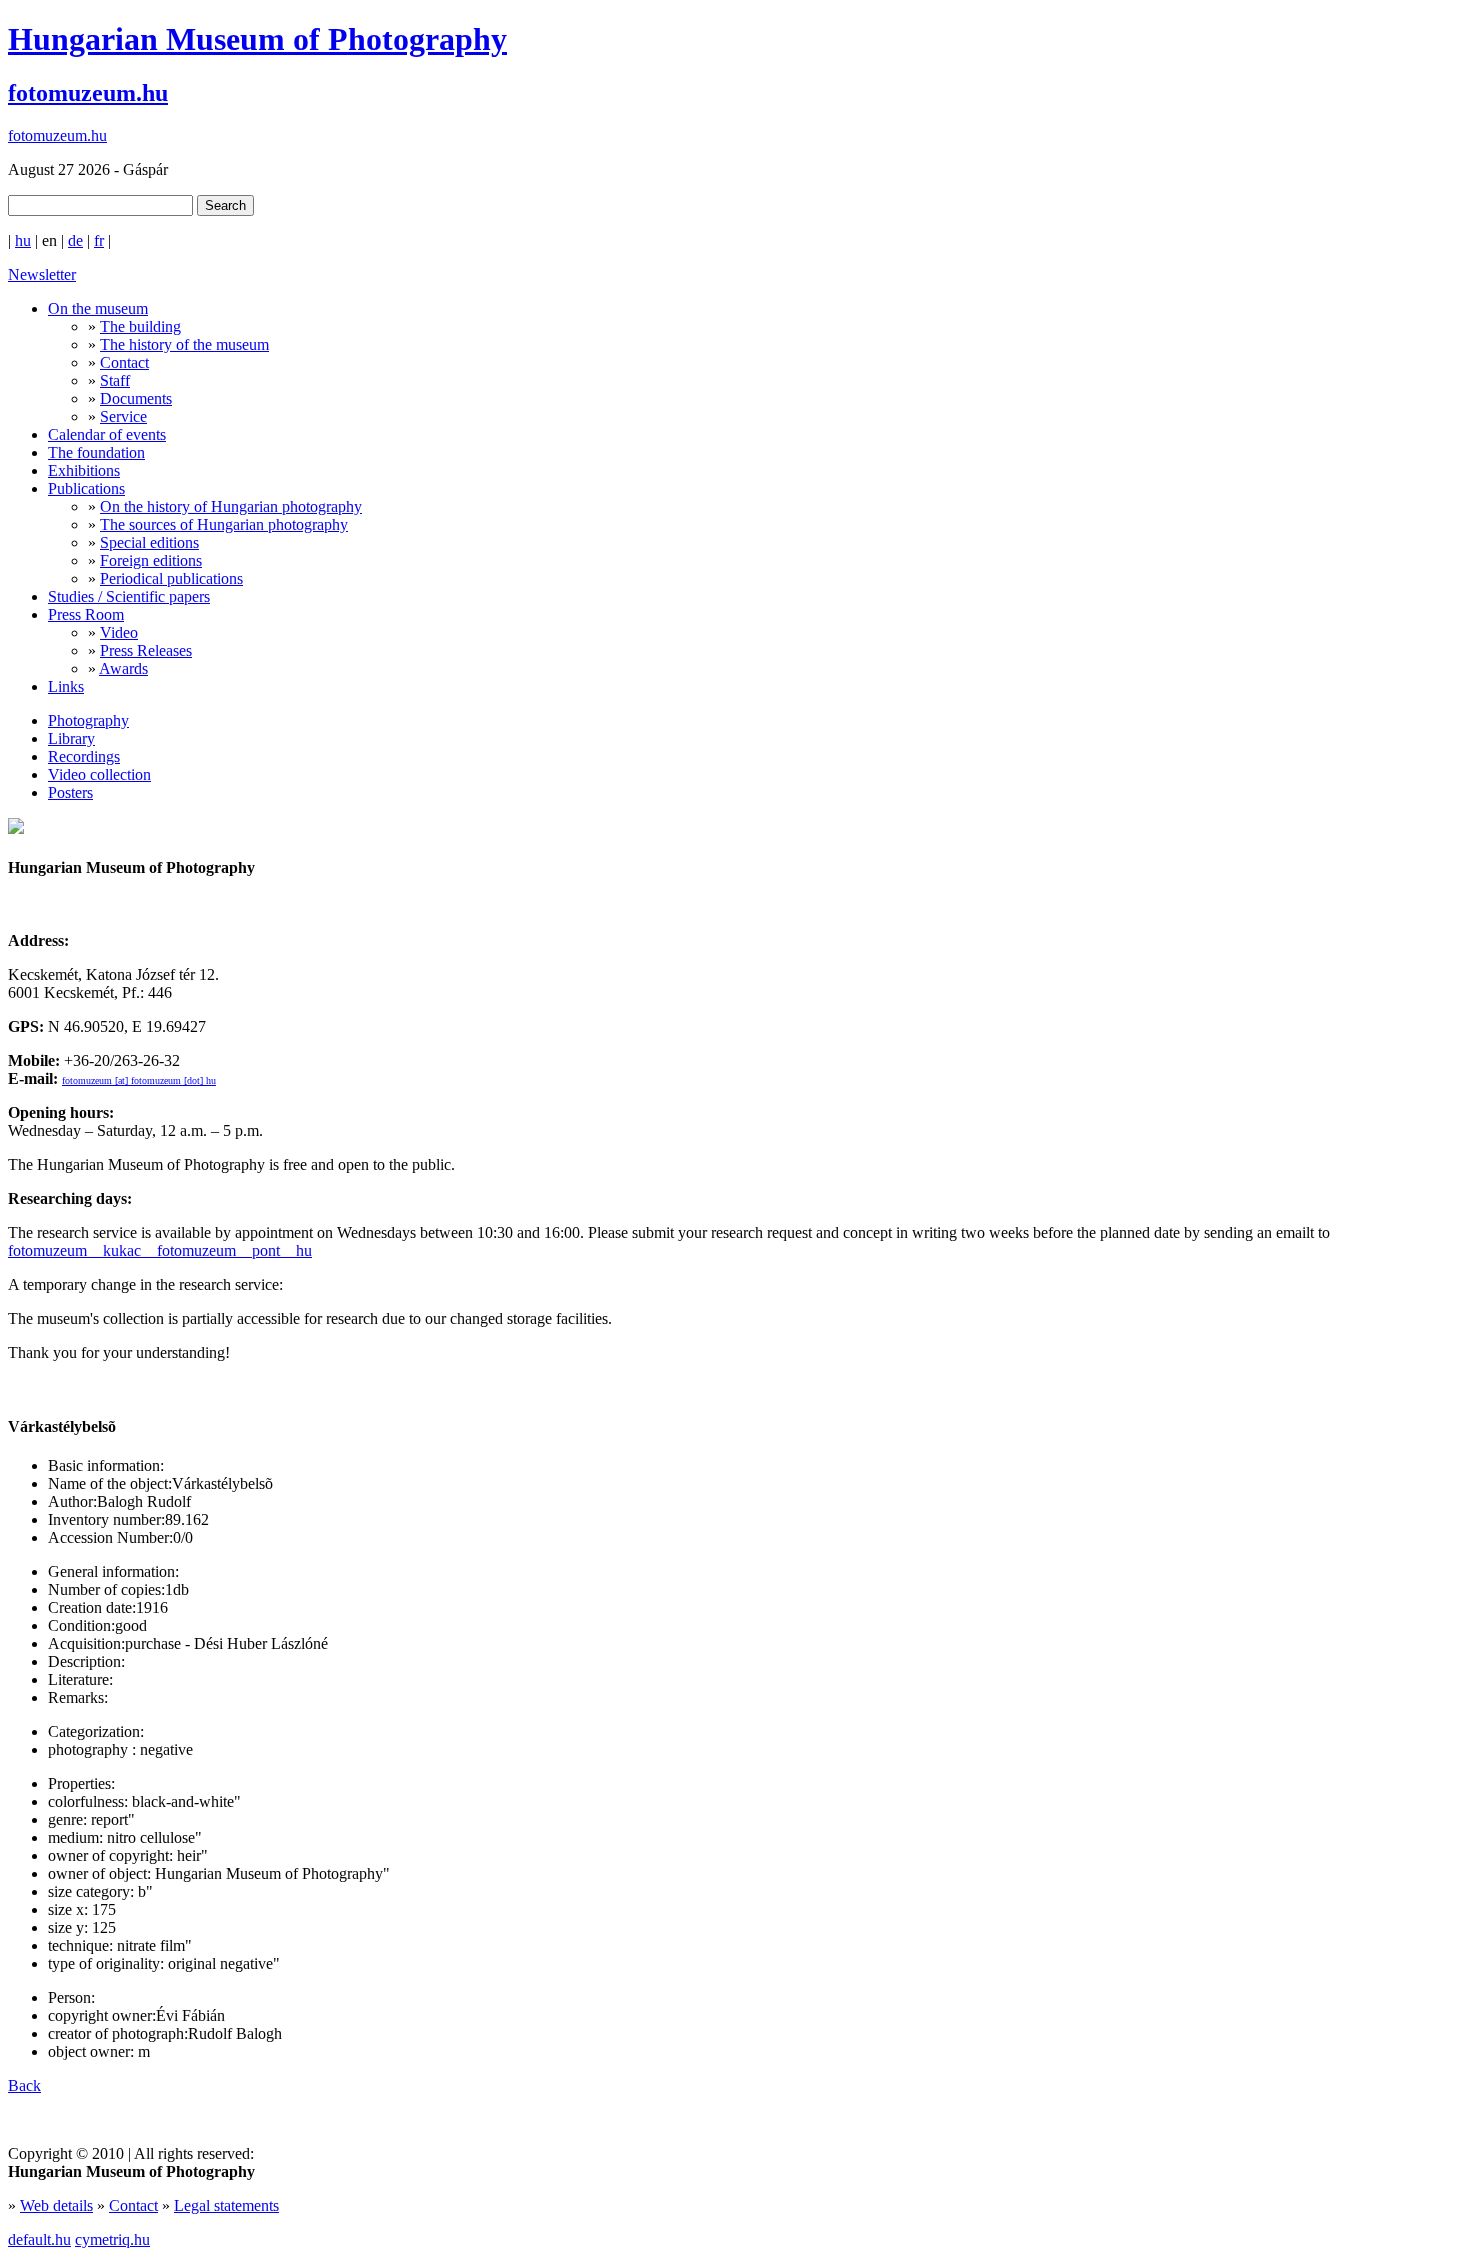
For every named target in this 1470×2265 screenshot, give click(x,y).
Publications (86, 488)
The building (140, 326)
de (75, 240)
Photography (88, 720)
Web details (56, 2205)
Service (123, 416)
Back (24, 2085)
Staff (115, 380)
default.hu (39, 2239)
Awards (123, 668)
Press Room (86, 614)
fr (99, 240)
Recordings (84, 756)
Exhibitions (84, 470)
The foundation (96, 452)
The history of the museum (184, 344)
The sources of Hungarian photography (224, 524)
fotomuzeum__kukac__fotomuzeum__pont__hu (160, 1250)
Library (71, 738)
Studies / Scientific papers (129, 596)
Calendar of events (107, 434)
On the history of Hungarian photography (231, 506)
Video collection (99, 774)
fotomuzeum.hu (88, 93)
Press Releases (146, 650)
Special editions (149, 542)
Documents (136, 398)
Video (119, 632)
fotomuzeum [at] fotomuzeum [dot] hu (139, 1080)
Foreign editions (151, 560)
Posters (70, 792)
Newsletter (42, 274)
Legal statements (226, 2205)
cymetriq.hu (112, 2239)
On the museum (98, 308)
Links (66, 686)
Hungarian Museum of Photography (257, 39)
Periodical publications (171, 578)
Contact (124, 362)
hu (23, 240)
